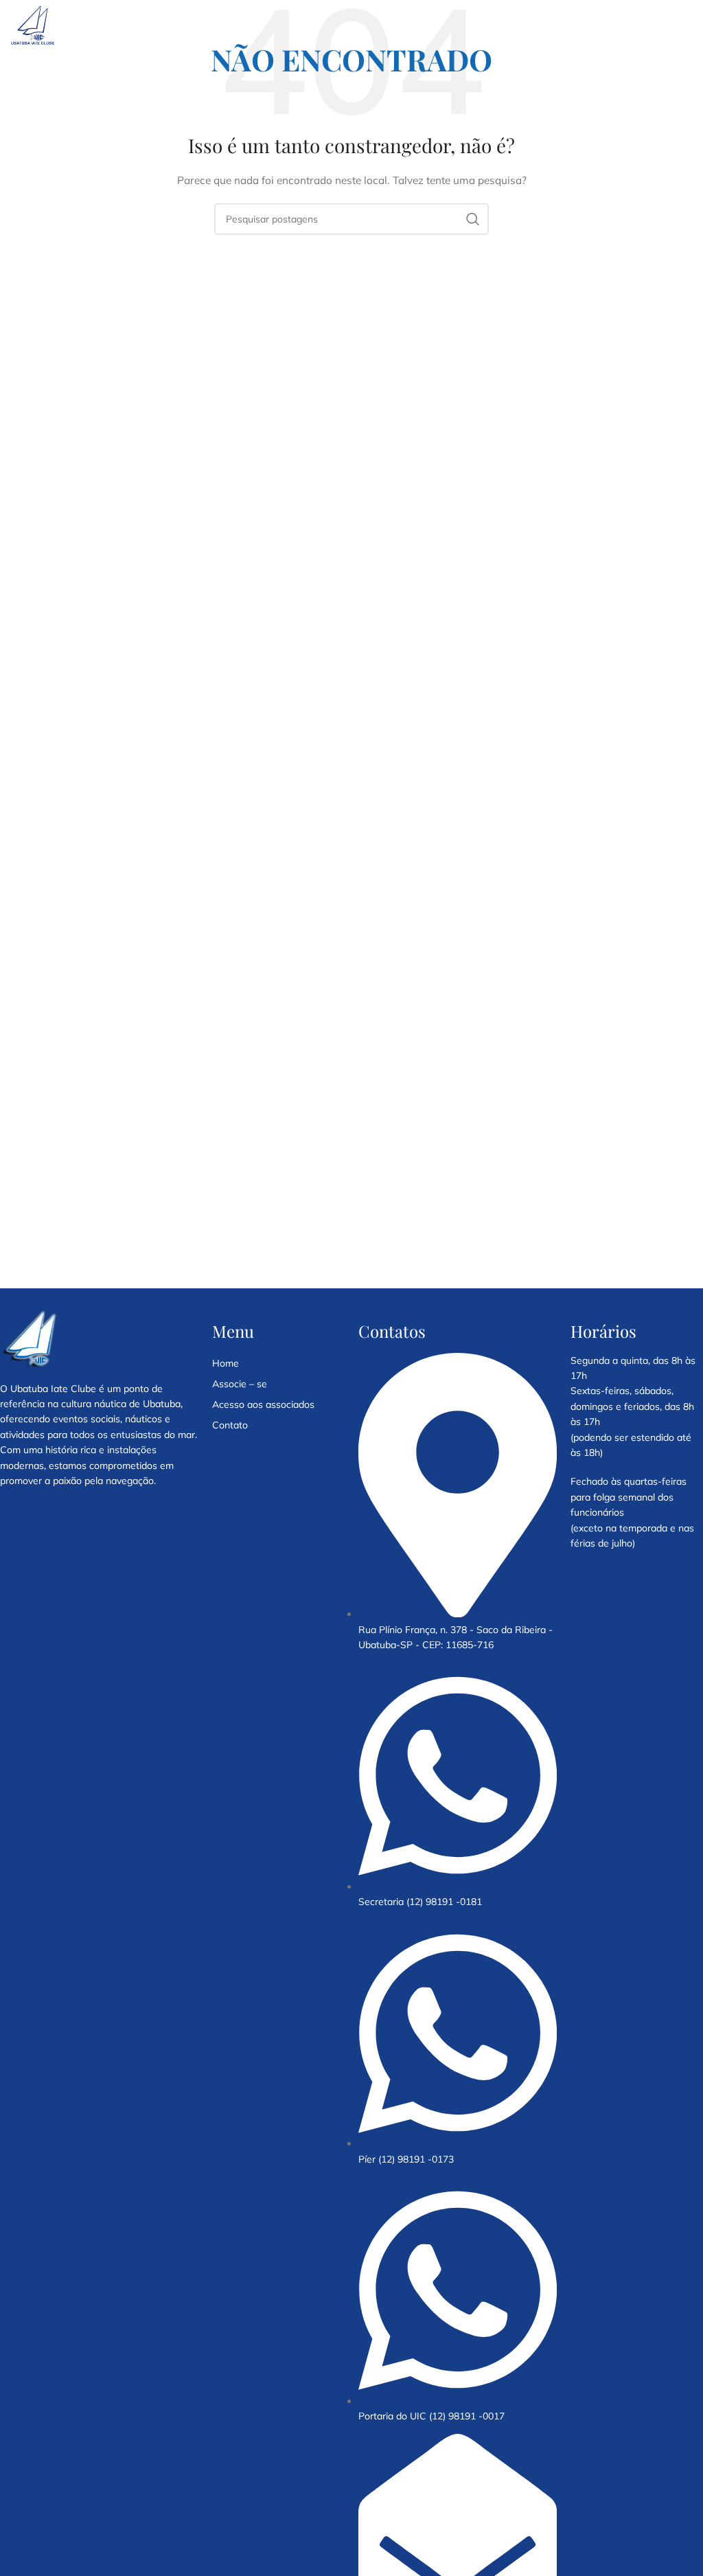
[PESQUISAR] (473, 219)
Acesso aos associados (263, 1404)
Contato (230, 1425)
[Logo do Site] (33, 25)
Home (226, 1363)
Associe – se (240, 1384)
